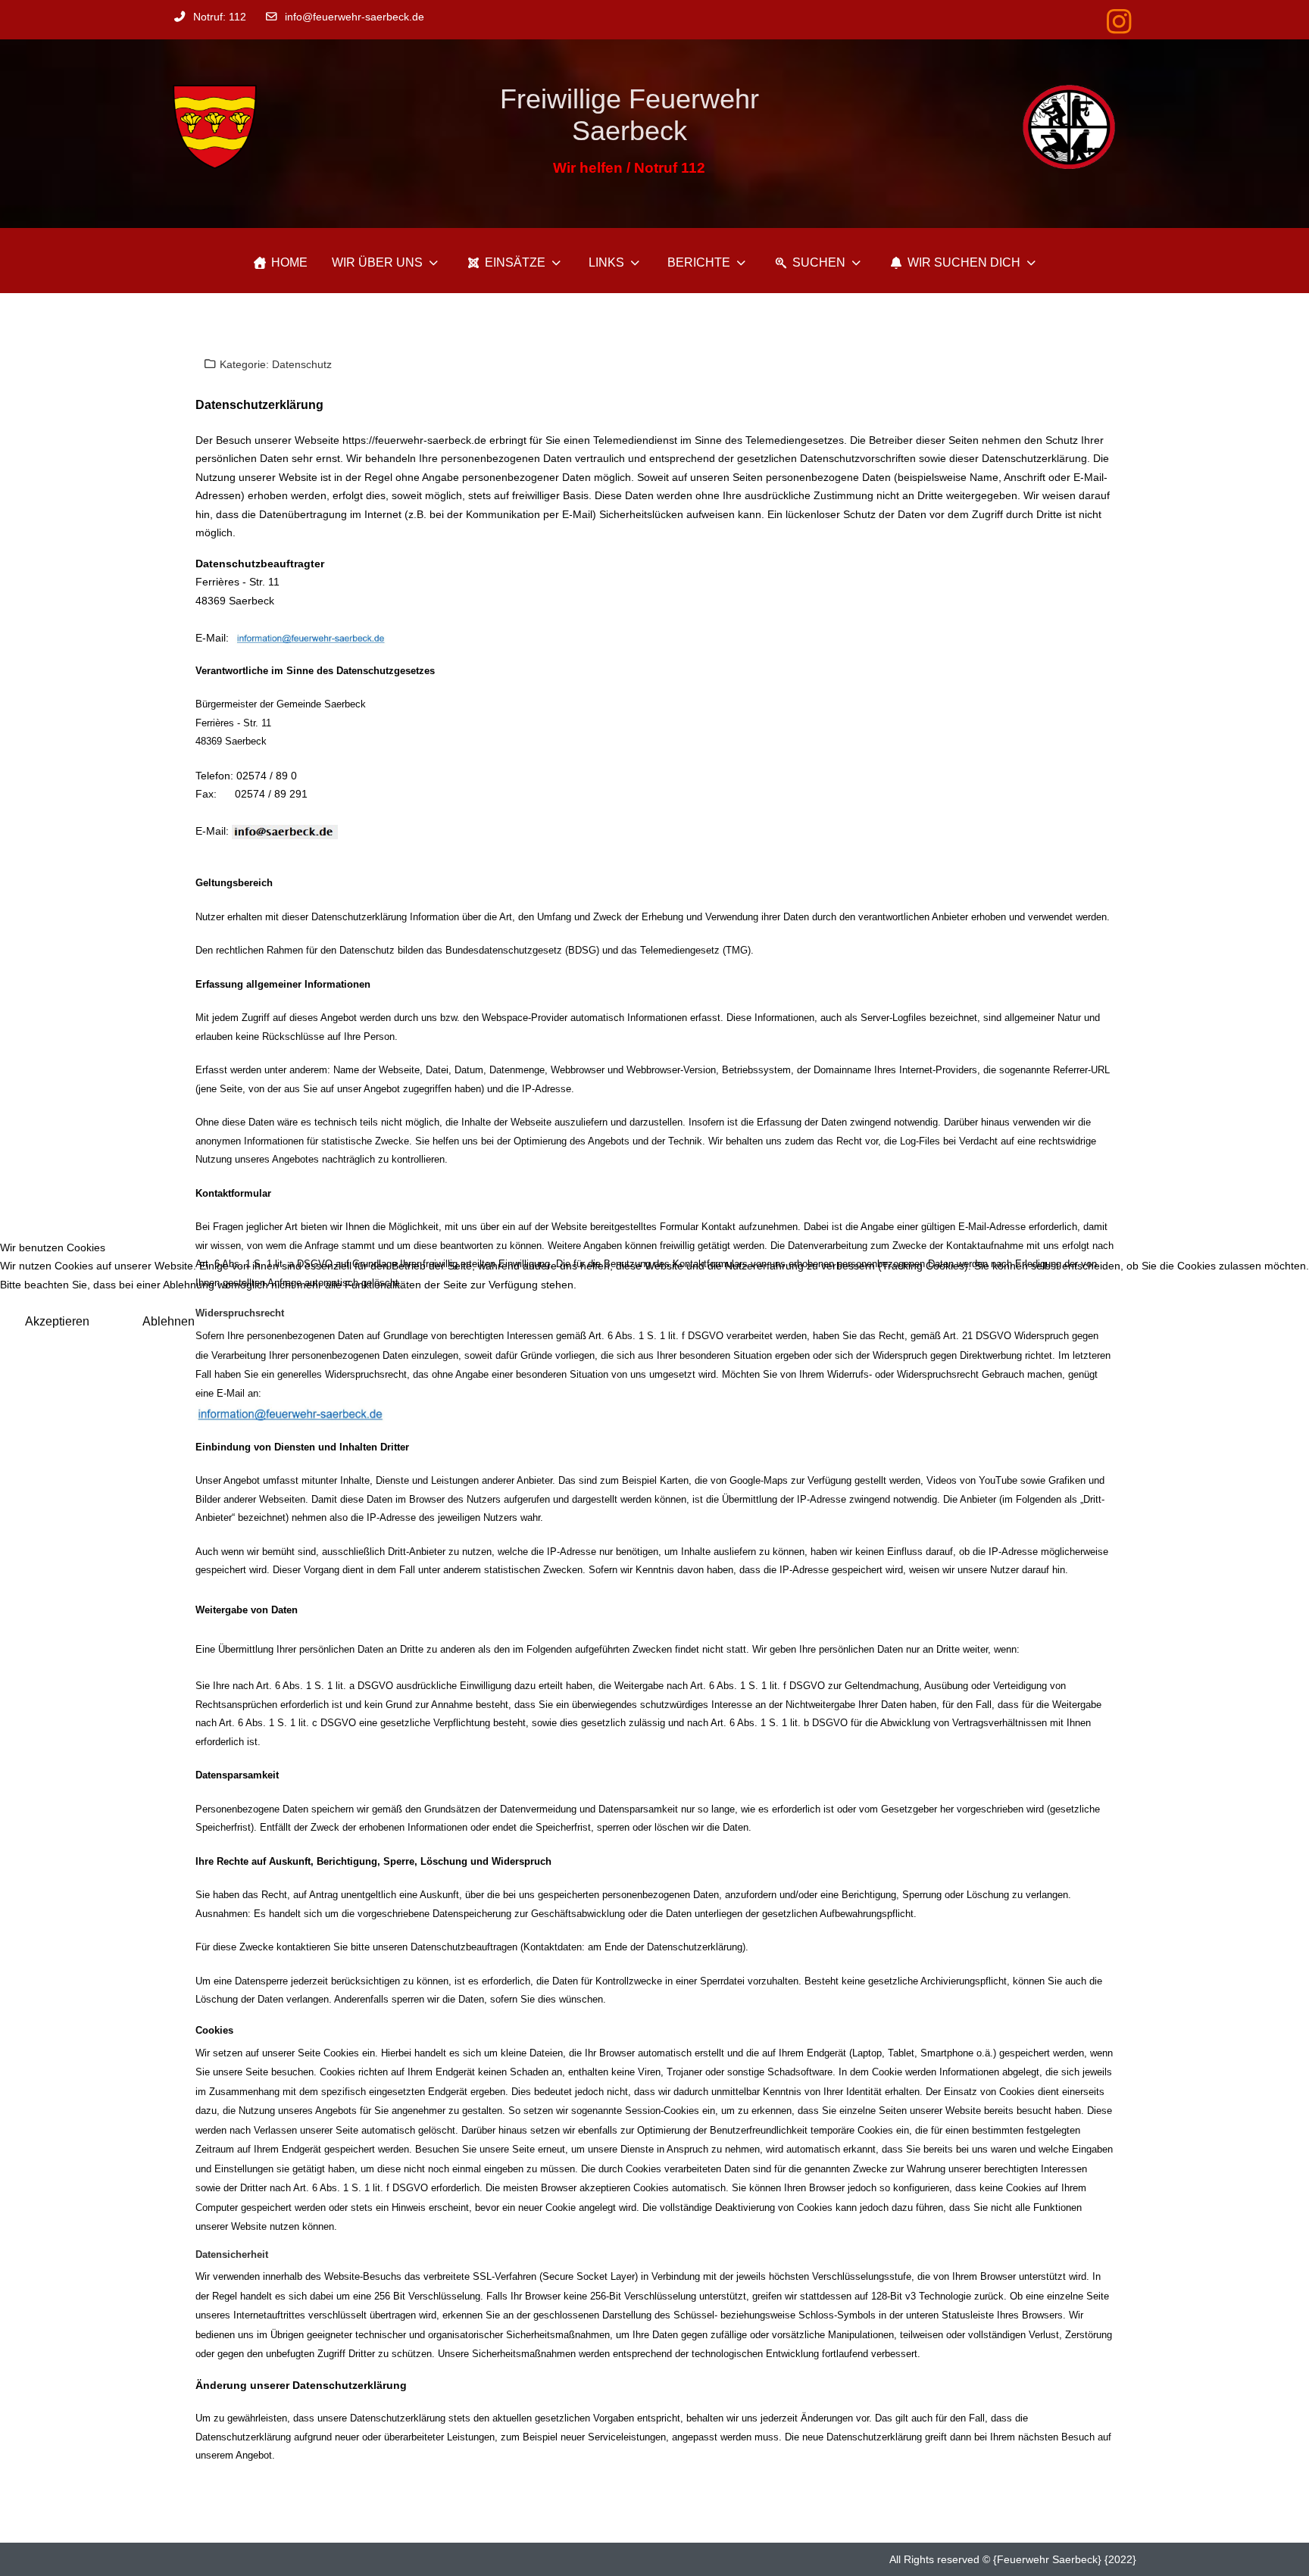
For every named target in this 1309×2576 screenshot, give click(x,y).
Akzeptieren (57, 1321)
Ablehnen (169, 1321)
